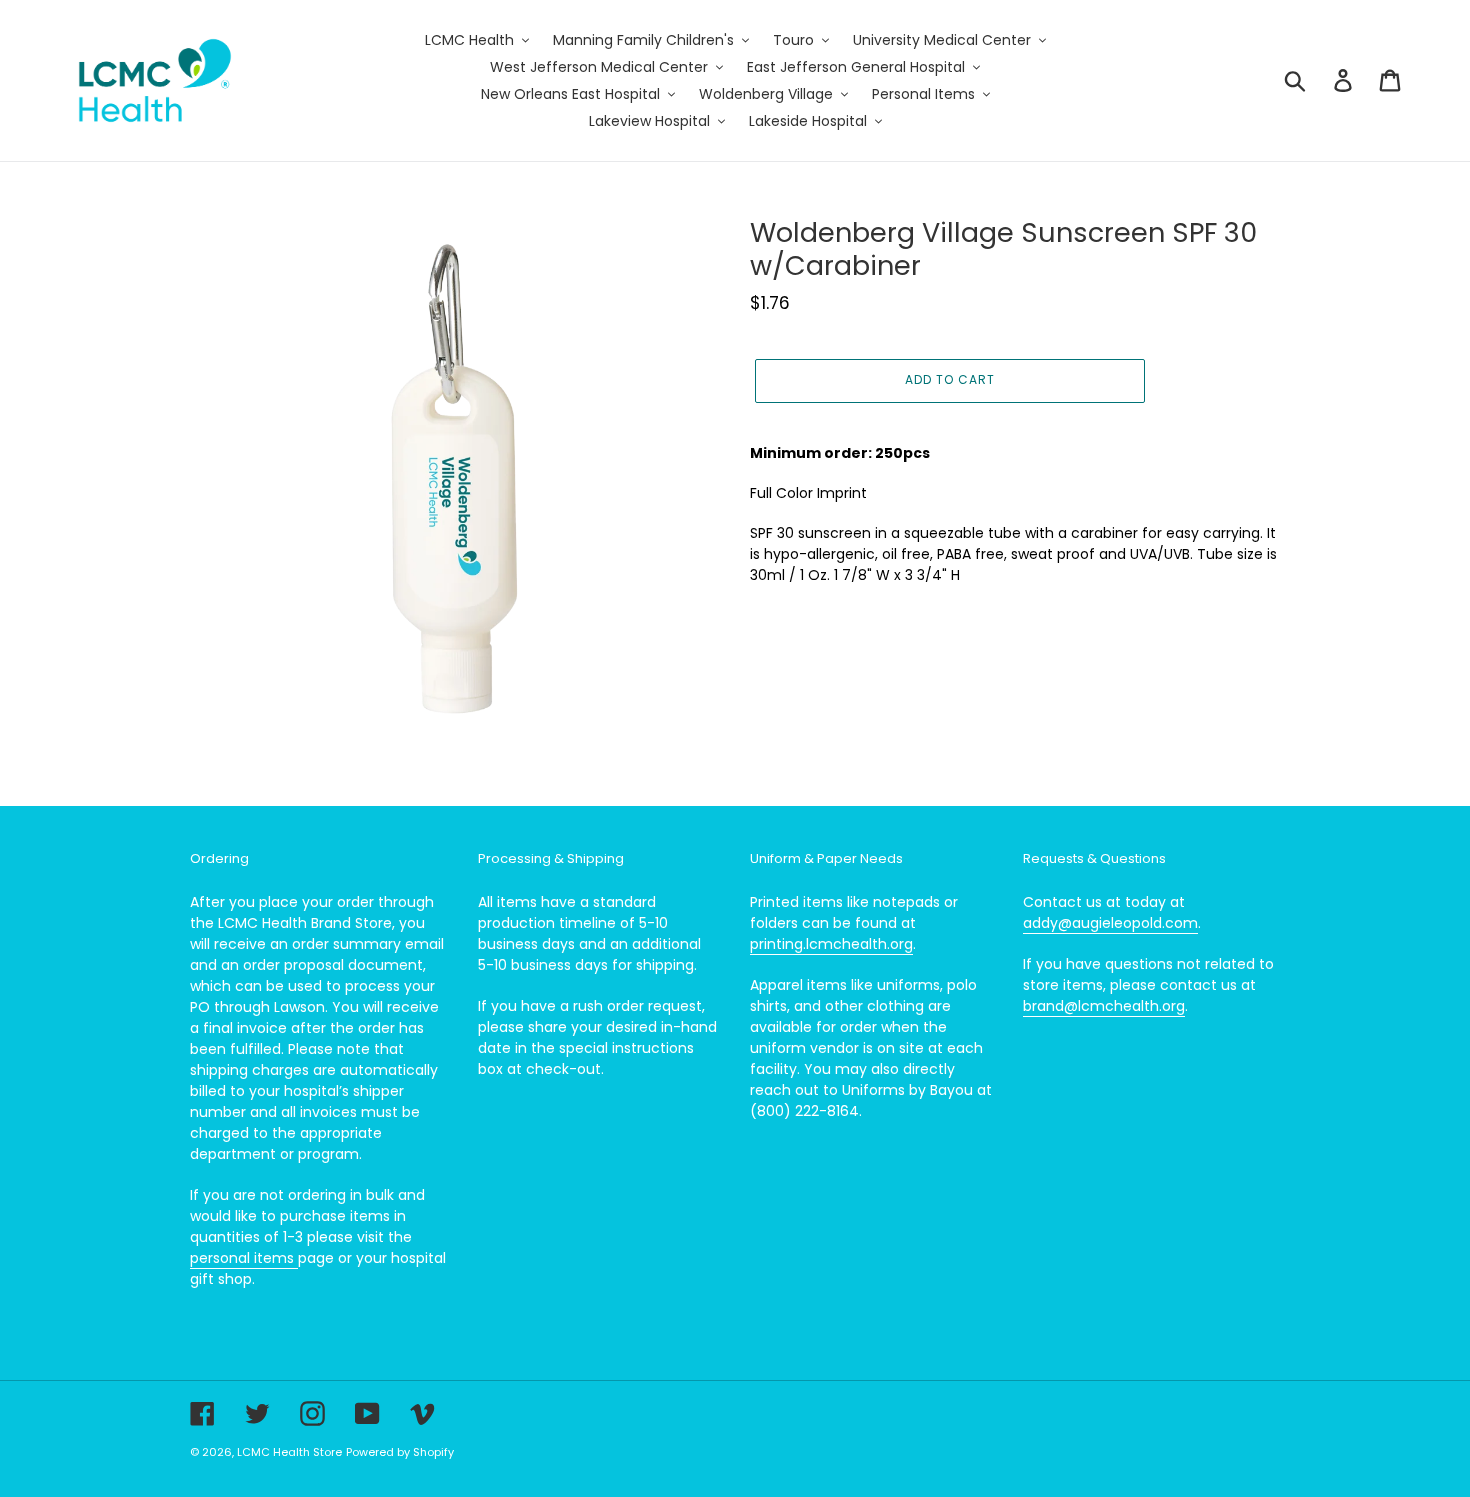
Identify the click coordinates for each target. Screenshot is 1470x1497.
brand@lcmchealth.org (1104, 1006)
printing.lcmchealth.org (831, 944)
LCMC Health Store (289, 1452)
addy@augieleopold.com (1110, 923)
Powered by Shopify (400, 1452)
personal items (244, 1258)
